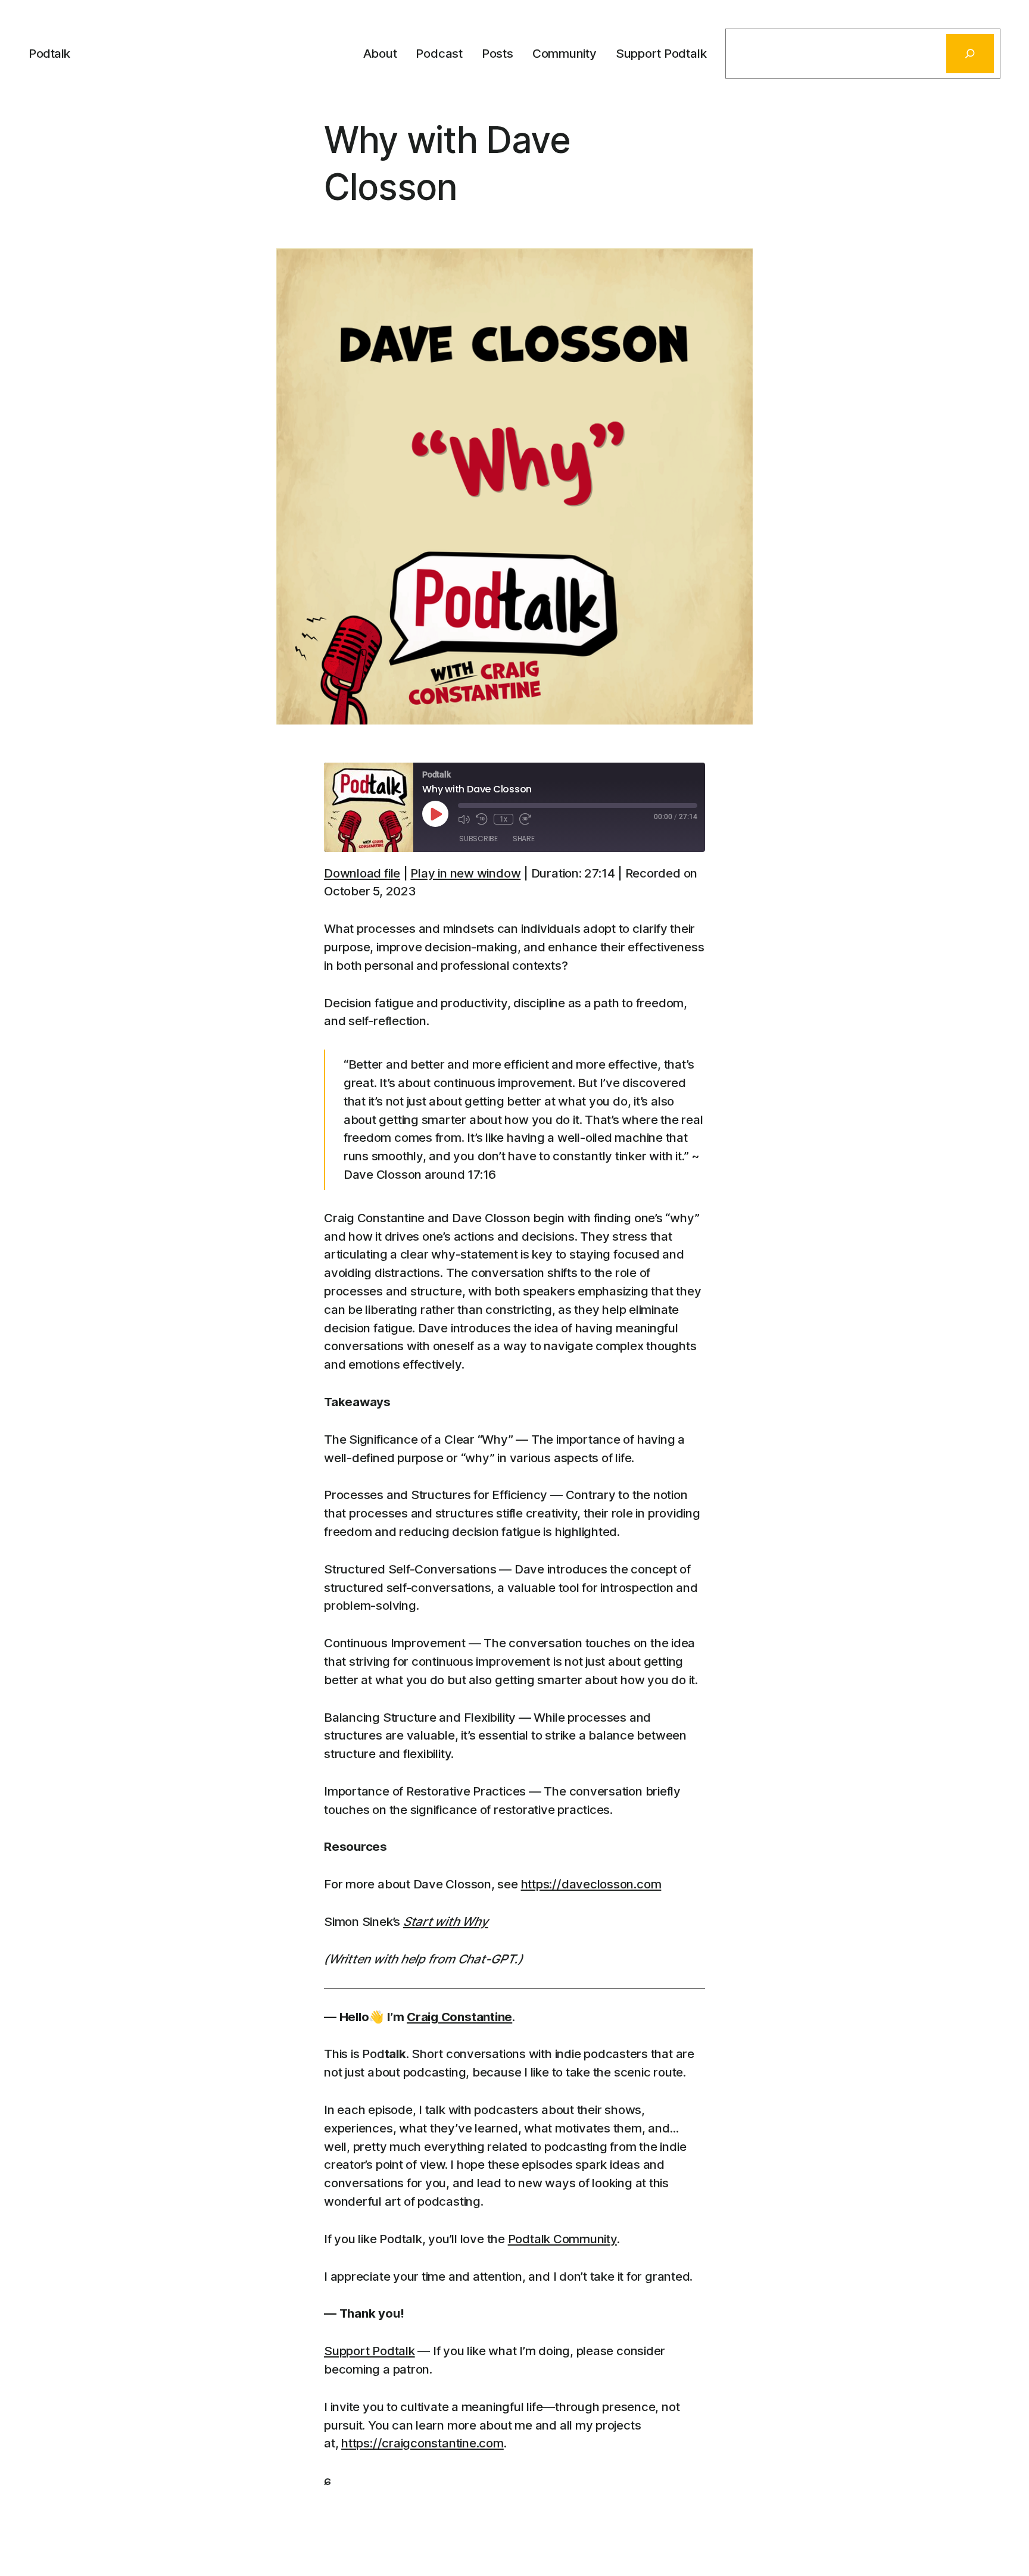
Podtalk (49, 53)
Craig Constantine (459, 2017)
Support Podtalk (369, 2351)
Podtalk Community (562, 2239)
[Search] (970, 54)
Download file (362, 873)
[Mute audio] (464, 819)
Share (524, 839)
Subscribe (478, 839)
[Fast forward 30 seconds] (525, 819)
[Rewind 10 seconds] (482, 819)
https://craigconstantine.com (422, 2443)
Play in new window (465, 873)
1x (503, 819)
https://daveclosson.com (591, 1884)
